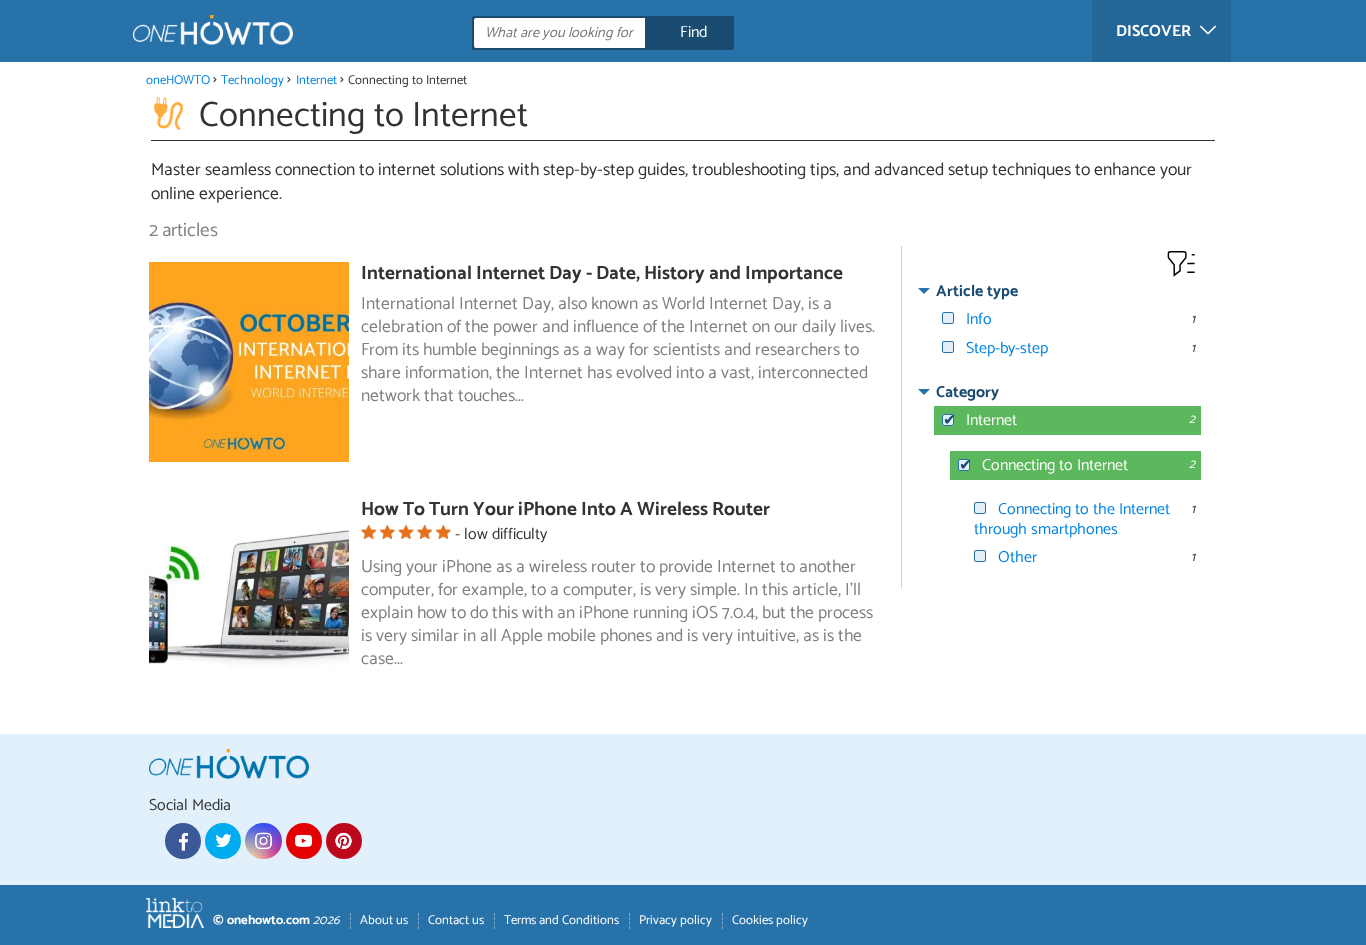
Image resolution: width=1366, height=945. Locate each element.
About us (384, 920)
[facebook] (183, 841)
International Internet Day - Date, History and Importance (602, 273)
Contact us (456, 920)
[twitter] (223, 841)
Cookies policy (770, 920)
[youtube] (304, 841)
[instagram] (263, 841)
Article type (977, 291)
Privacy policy (675, 920)
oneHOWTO (178, 80)
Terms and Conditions (561, 920)
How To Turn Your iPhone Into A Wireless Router (565, 509)
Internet (316, 80)
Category (967, 392)
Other (1017, 557)
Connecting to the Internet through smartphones (1072, 519)
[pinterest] (344, 841)
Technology (252, 80)
